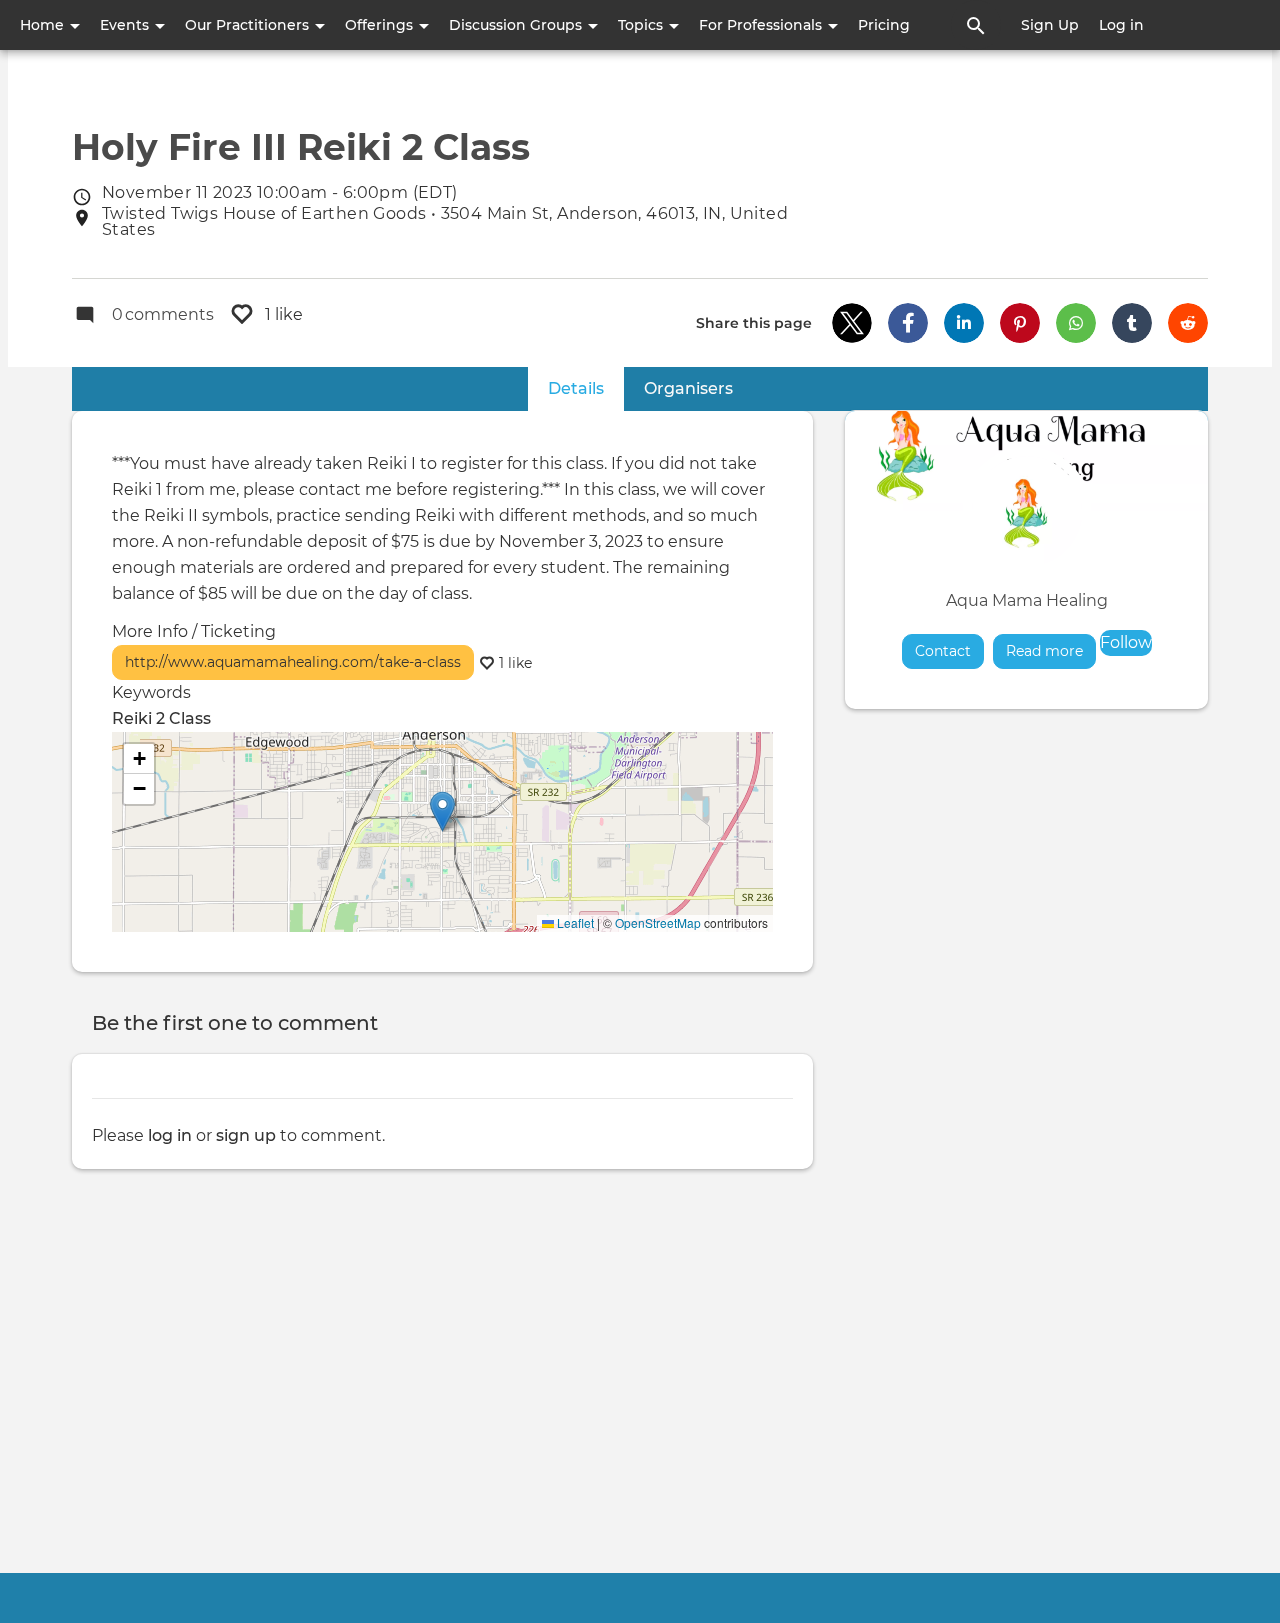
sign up (246, 1135)
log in (170, 1135)
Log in (1121, 25)
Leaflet (574, 922)
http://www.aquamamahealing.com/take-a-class (293, 662)
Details (586, 388)
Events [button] (126, 25)
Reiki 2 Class (161, 718)
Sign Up (1050, 25)
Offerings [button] (381, 25)
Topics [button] (642, 25)
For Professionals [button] (762, 25)
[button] (852, 323)
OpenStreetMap (658, 922)
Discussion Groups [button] (517, 25)
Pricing (884, 25)
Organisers (688, 388)
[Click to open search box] (976, 25)
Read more (1051, 651)
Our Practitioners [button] (249, 25)
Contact (943, 651)
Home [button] (44, 25)
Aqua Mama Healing (1027, 600)
